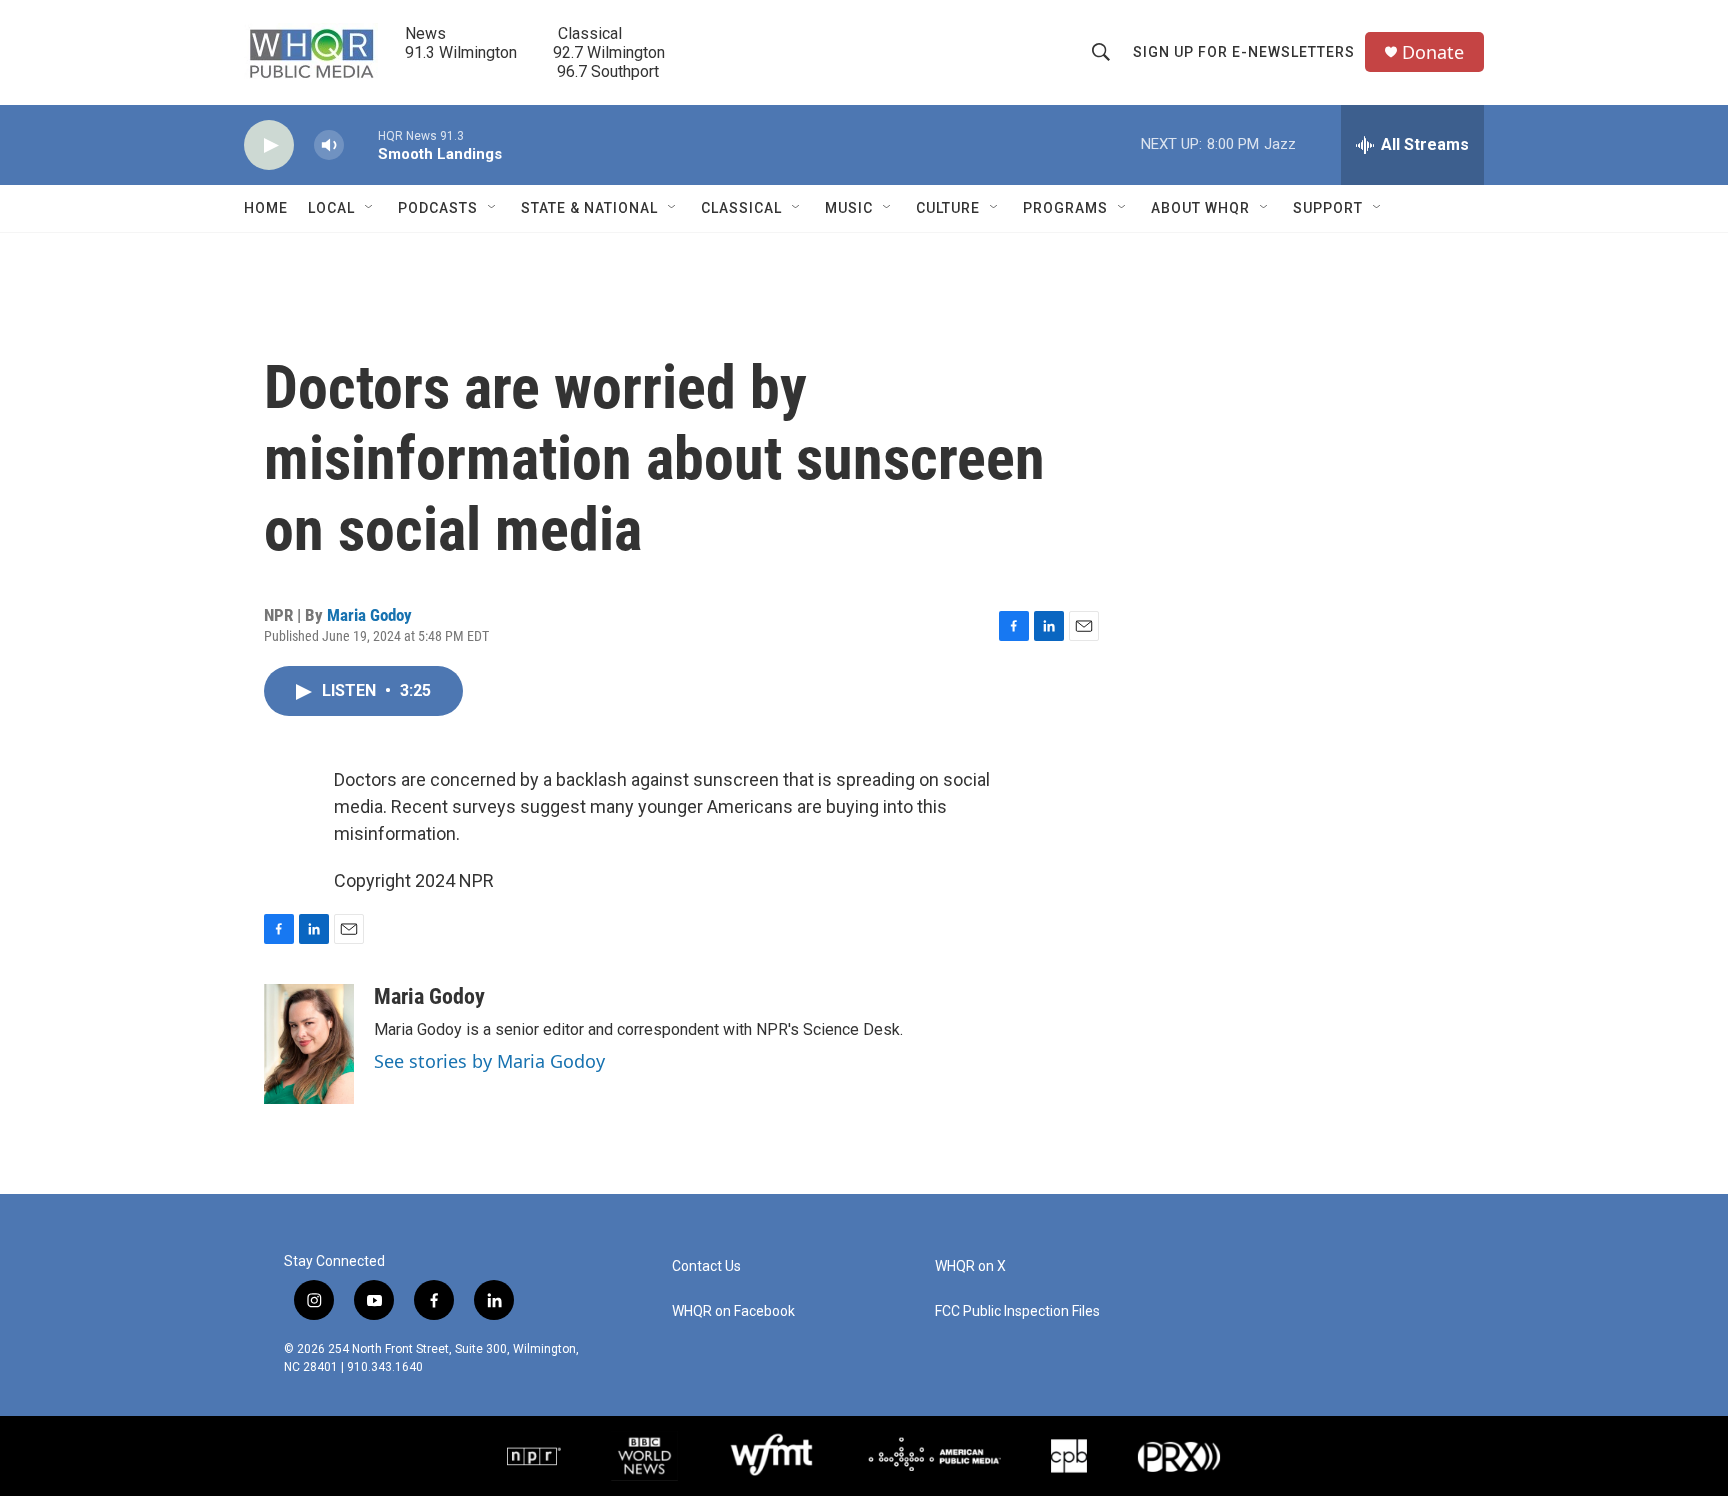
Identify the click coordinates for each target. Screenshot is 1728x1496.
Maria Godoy (369, 615)
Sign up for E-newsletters (1244, 52)
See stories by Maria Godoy (489, 1061)
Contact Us (706, 1266)
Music (849, 208)
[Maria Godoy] (309, 1044)
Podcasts (438, 208)
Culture (948, 208)
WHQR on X (970, 1266)
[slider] (361, 144)
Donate (1433, 52)
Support (1328, 208)
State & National (589, 208)
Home (266, 208)
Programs (1065, 208)
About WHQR (1200, 208)
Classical (741, 208)
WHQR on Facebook (733, 1311)
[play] (269, 145)
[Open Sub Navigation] (370, 208)
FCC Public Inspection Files (1017, 1311)
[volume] (329, 145)
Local (331, 208)
